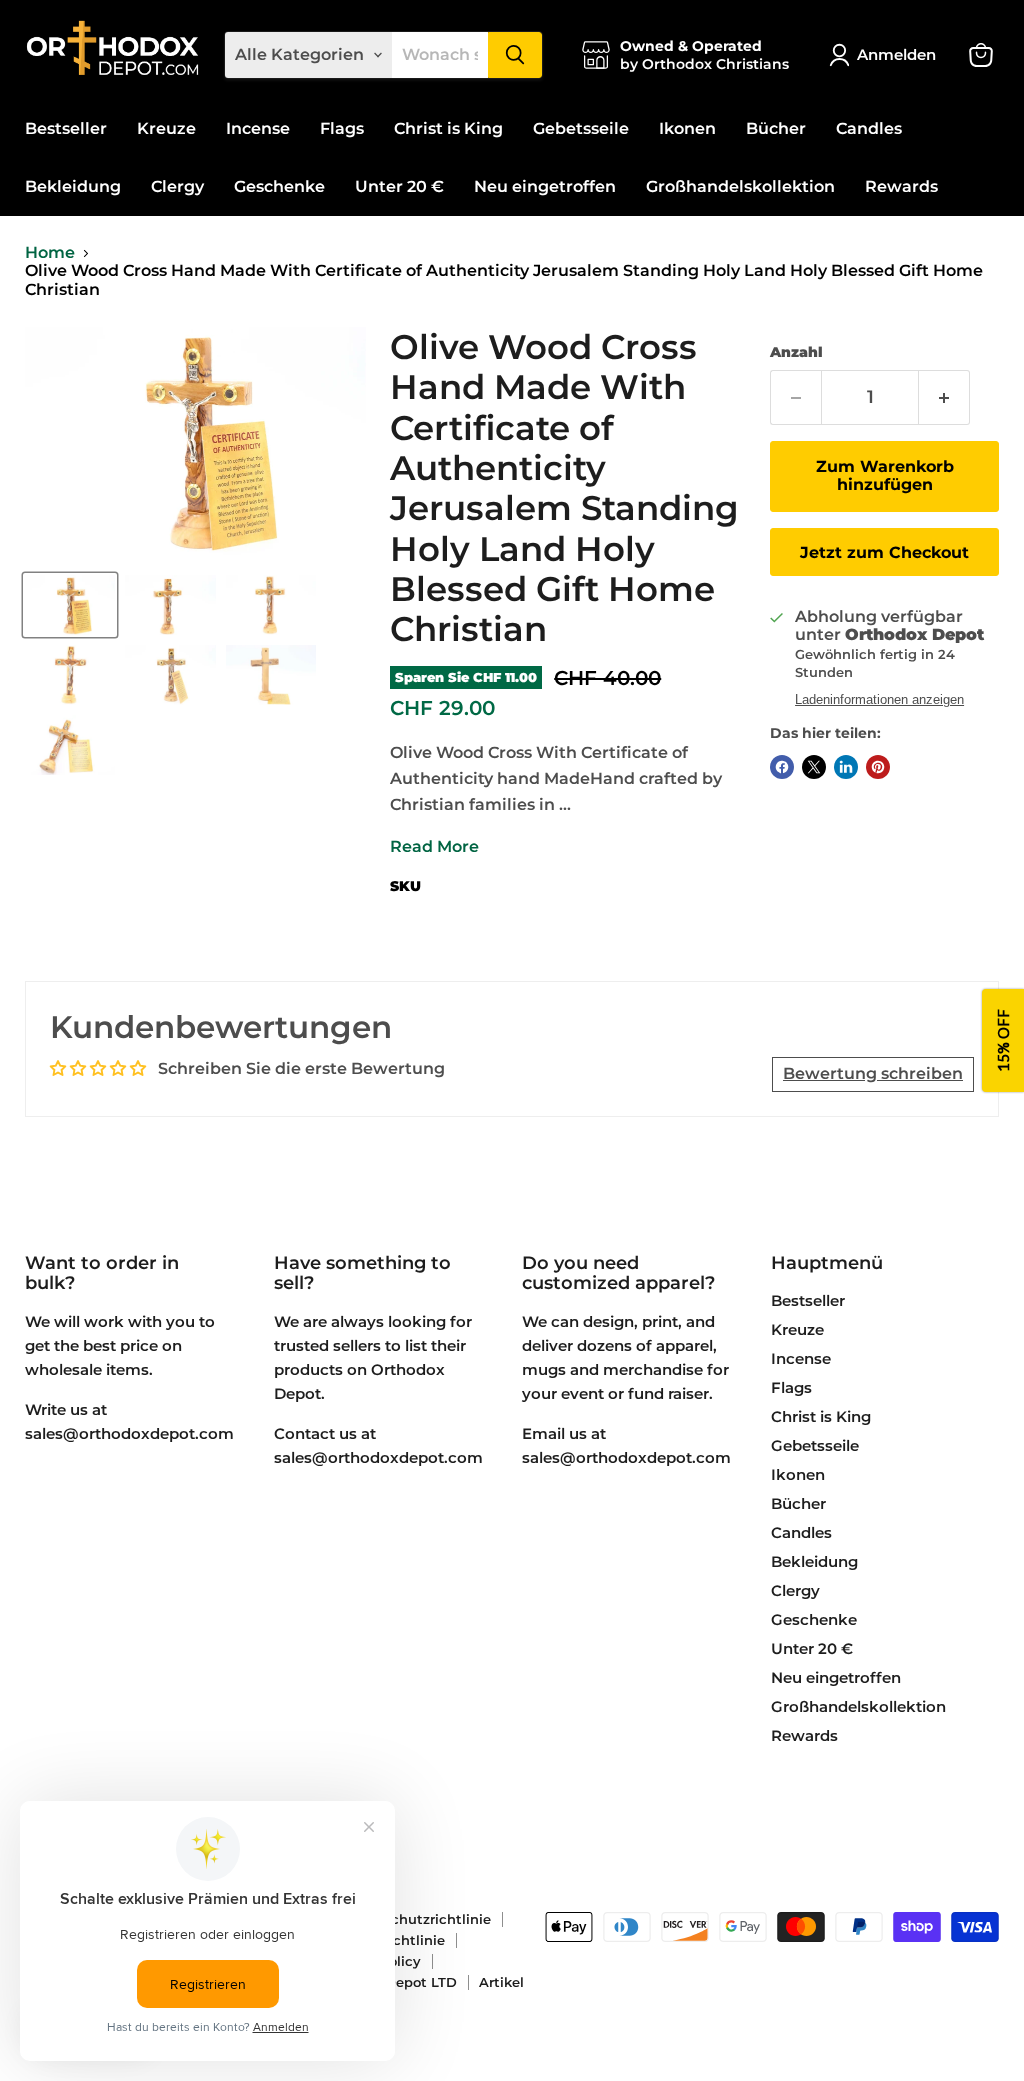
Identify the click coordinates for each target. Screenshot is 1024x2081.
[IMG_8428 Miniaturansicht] (70, 745)
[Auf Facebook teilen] (782, 767)
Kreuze (166, 128)
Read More (434, 846)
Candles (869, 128)
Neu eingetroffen (545, 186)
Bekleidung (73, 186)
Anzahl (796, 352)
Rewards (901, 186)
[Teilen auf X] (814, 767)
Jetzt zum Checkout (884, 552)
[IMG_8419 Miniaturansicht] (170, 605)
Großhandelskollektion (740, 186)
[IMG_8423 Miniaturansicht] (70, 605)
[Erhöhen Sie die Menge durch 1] (944, 397)
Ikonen (687, 128)
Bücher (776, 128)
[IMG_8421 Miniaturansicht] (70, 675)
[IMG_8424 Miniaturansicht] (271, 675)
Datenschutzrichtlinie (416, 1919)
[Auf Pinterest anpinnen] (878, 767)
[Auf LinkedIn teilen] (846, 767)
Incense (258, 128)
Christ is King (448, 128)
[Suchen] (515, 55)
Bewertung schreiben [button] (873, 1073)
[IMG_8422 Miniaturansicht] (170, 675)
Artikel (501, 1982)
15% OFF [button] (1003, 1040)
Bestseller (66, 128)
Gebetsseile (581, 128)
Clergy (177, 186)
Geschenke (279, 186)
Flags (342, 128)
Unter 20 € (399, 186)
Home (50, 253)
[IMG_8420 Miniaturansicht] (271, 605)
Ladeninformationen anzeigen (879, 700)
